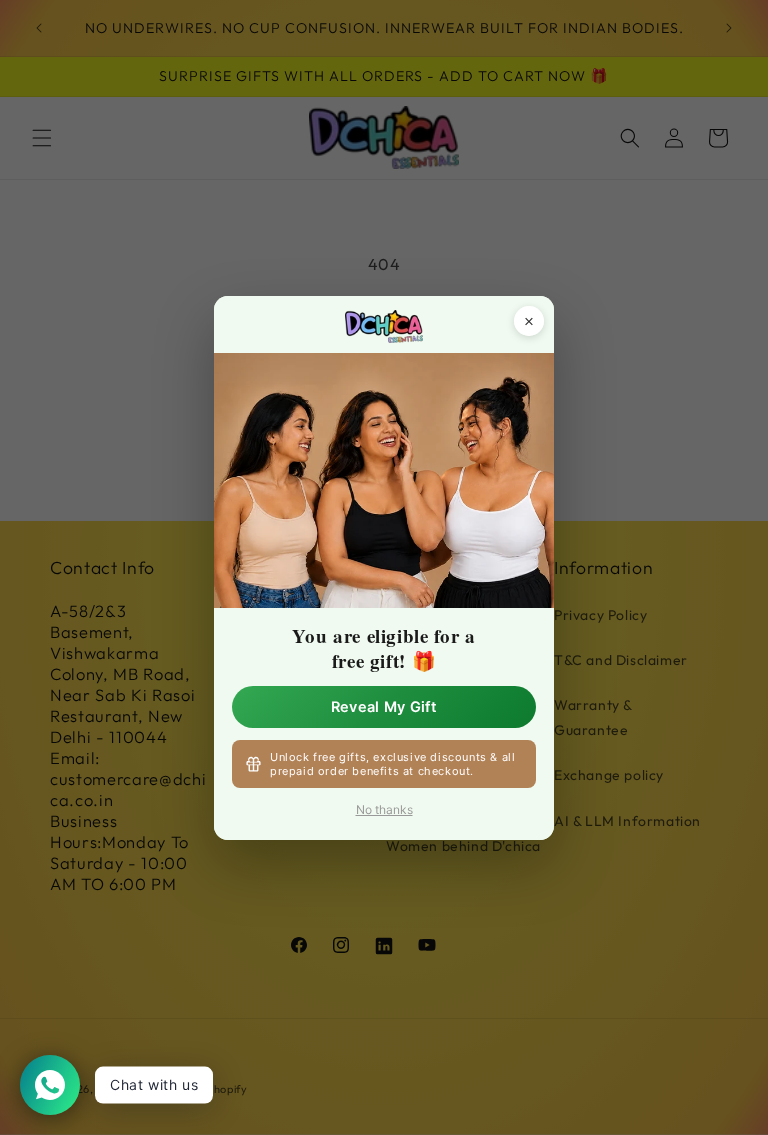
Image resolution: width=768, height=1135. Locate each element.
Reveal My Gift (384, 706)
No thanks (384, 809)
